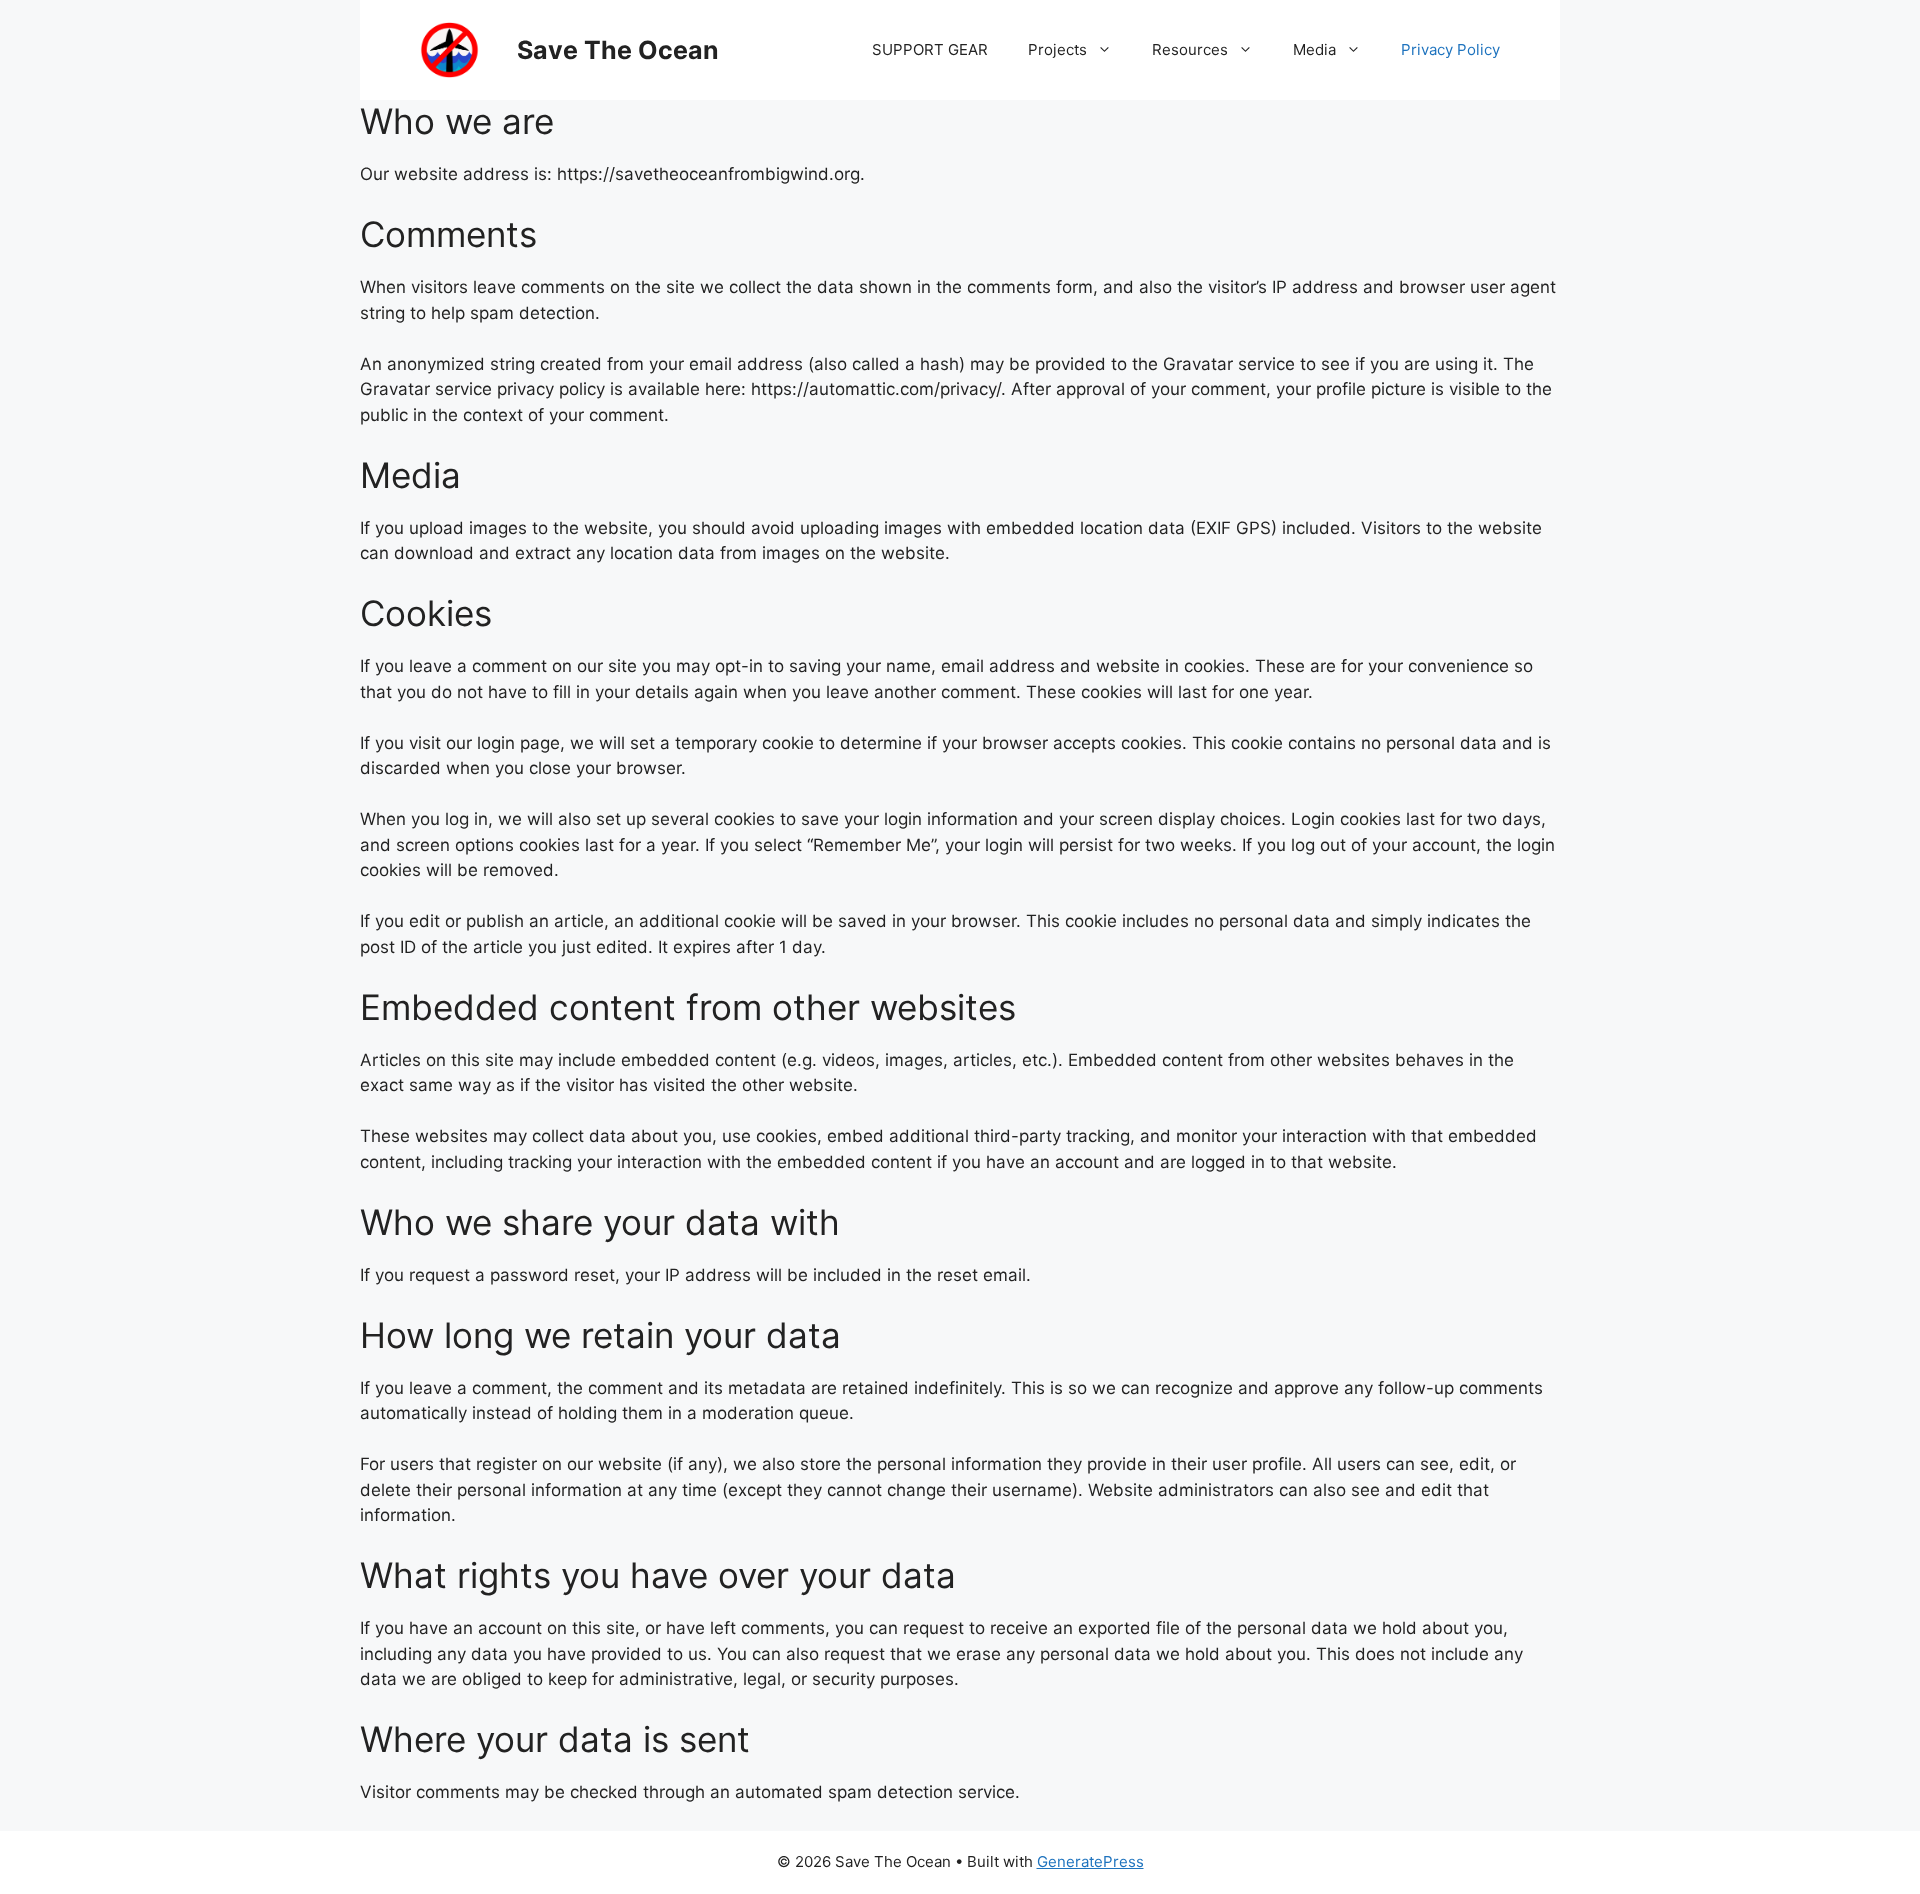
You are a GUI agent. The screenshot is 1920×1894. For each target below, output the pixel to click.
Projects (1057, 49)
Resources (1190, 49)
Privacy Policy (1450, 49)
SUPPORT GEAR (930, 49)
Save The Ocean (618, 50)
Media (1314, 49)
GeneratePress (1090, 1861)
